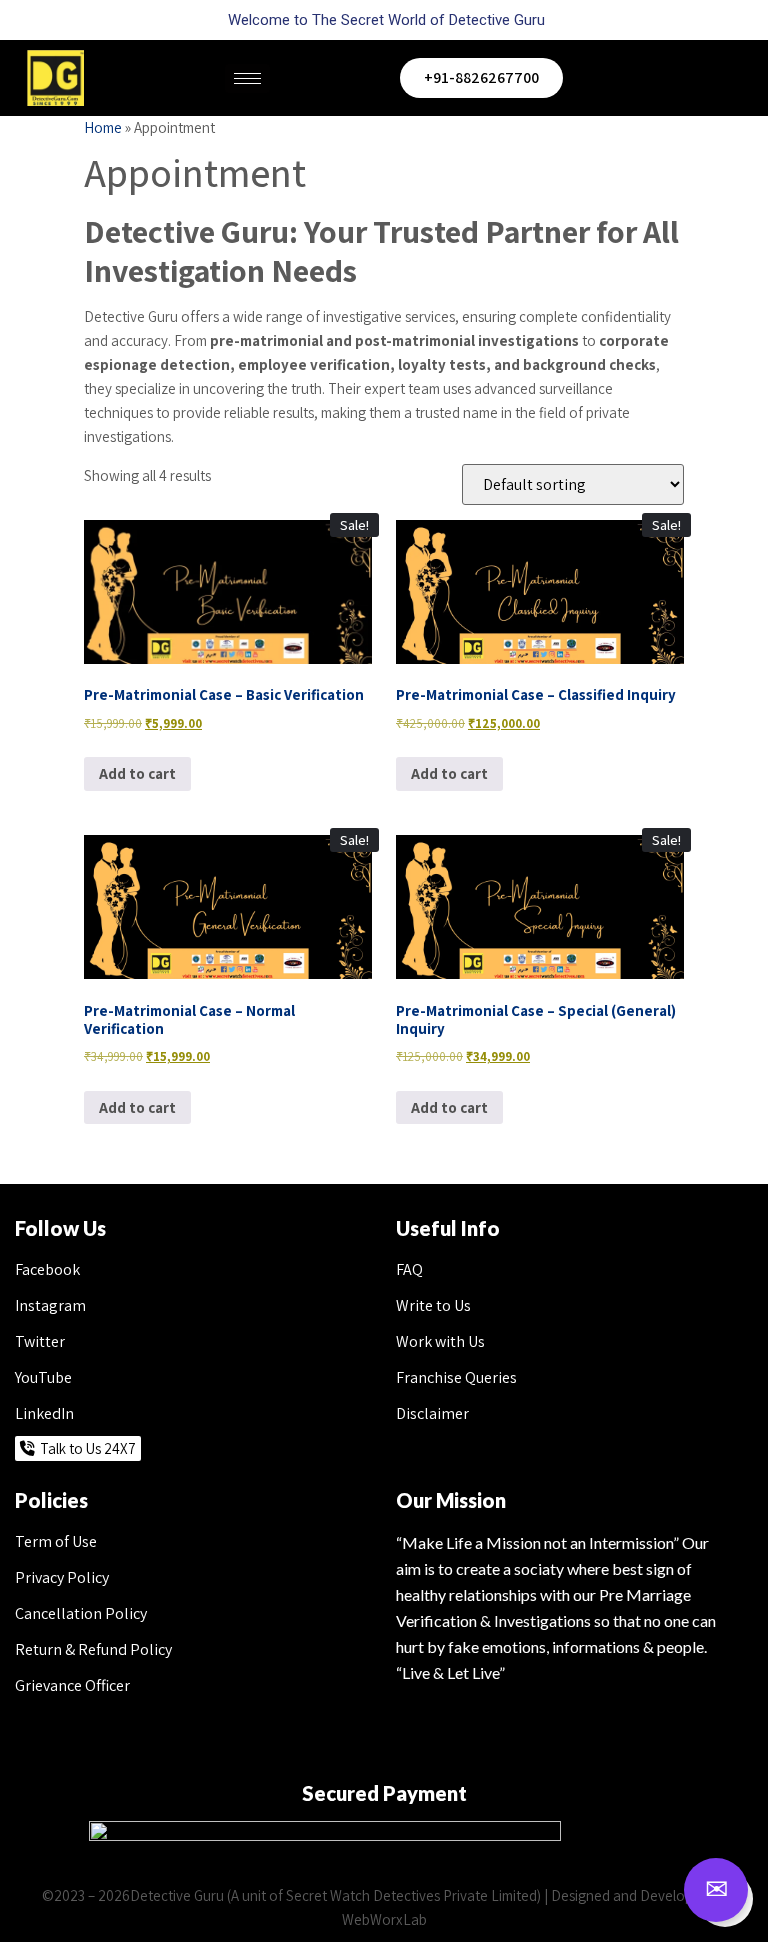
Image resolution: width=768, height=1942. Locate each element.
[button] (733, 78)
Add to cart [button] (137, 773)
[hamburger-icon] (247, 78)
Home (103, 127)
